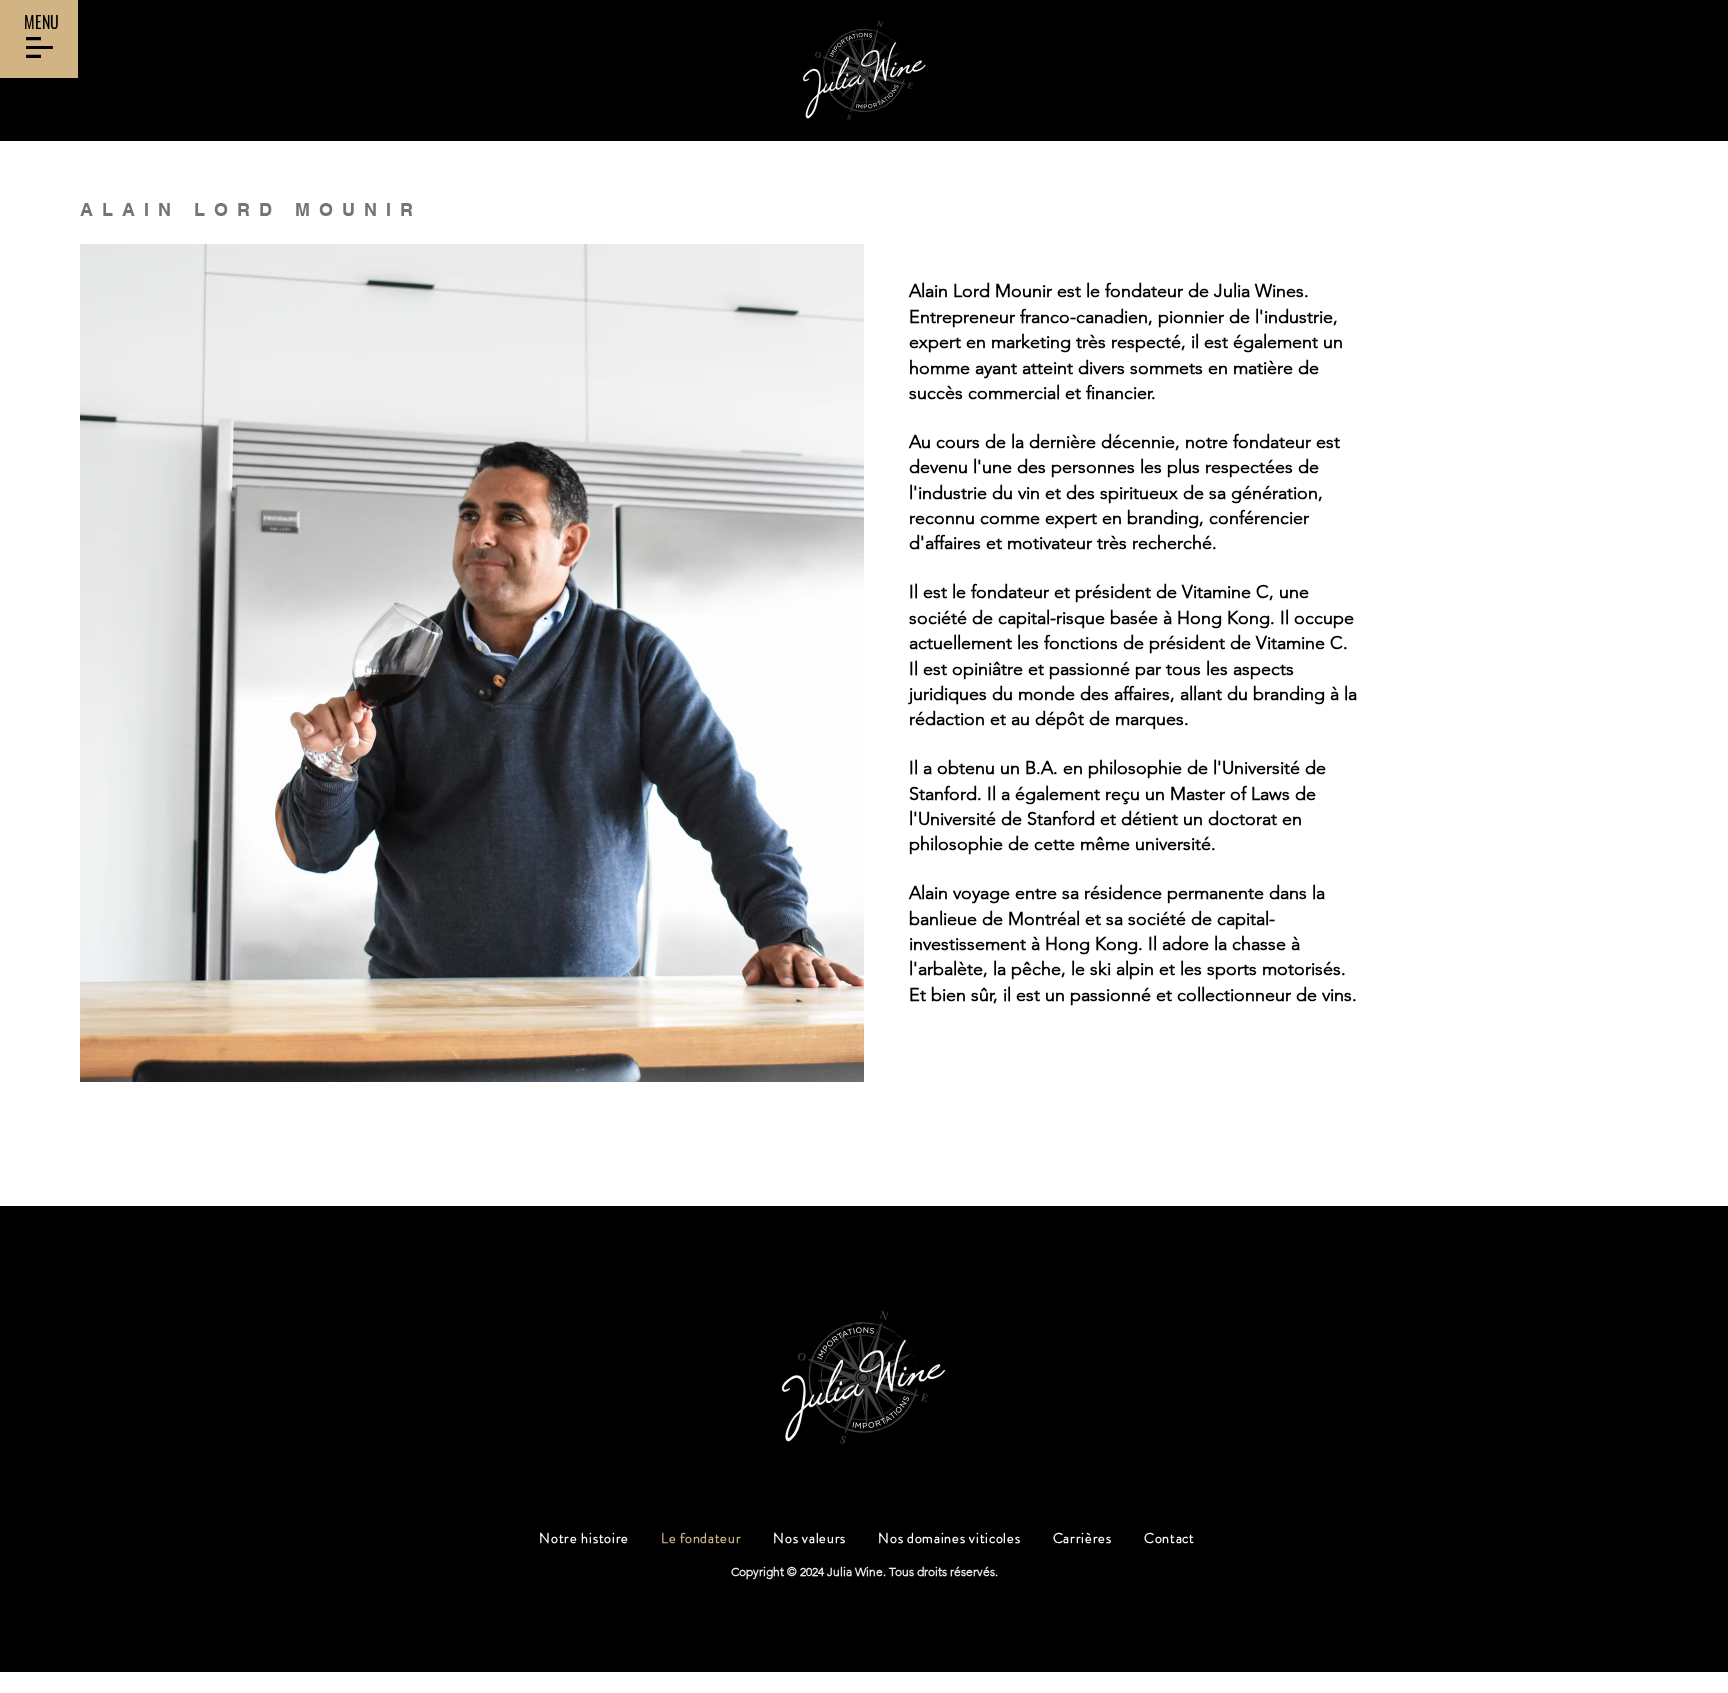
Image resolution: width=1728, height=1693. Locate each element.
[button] (39, 47)
